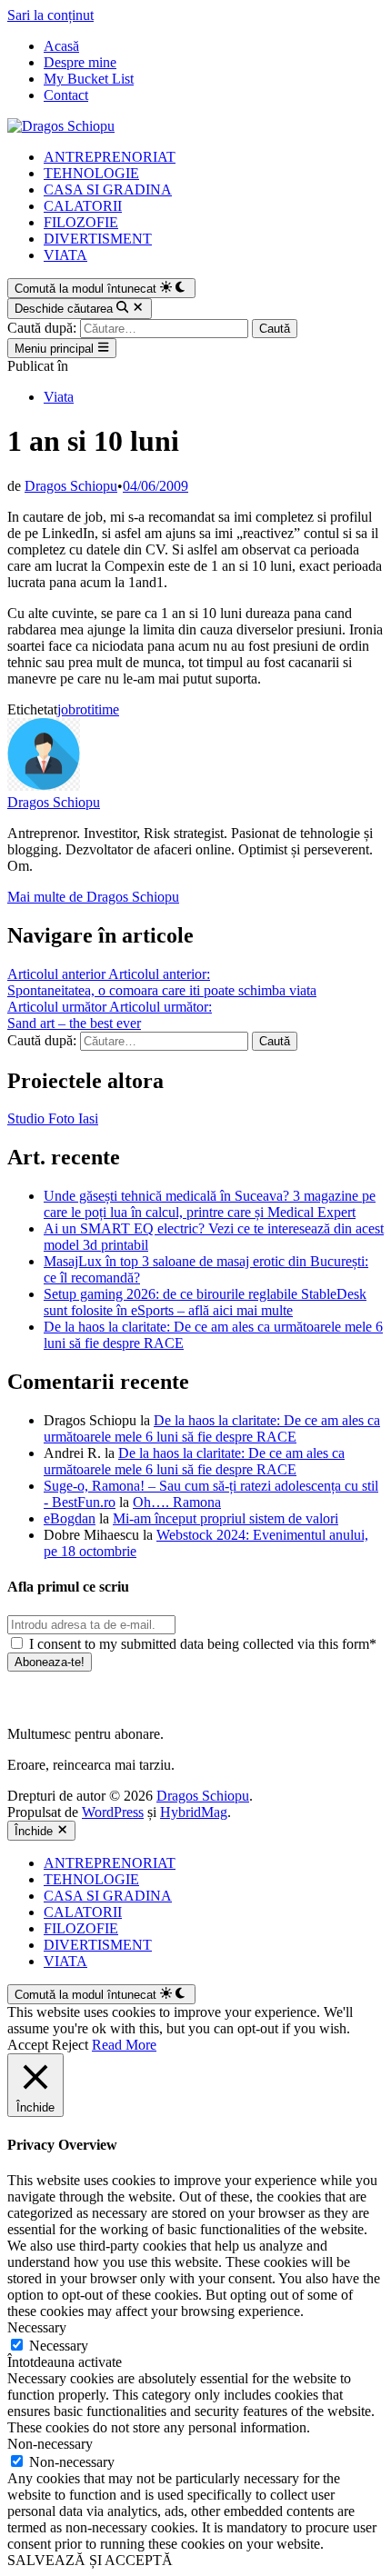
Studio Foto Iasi (53, 1118)
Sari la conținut (50, 15)
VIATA (65, 255)
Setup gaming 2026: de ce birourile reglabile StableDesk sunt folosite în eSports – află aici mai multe (205, 1302)
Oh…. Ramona (177, 1502)
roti (85, 709)
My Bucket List (89, 79)
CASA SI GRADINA (108, 190)
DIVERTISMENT (98, 239)
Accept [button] (28, 2045)
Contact (66, 95)
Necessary (59, 2346)
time (107, 709)
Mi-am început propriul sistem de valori (226, 1518)
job (66, 709)
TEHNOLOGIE (91, 173)
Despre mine (80, 62)
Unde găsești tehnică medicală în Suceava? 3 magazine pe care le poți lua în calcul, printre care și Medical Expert (210, 1204)
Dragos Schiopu (71, 486)
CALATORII (83, 206)
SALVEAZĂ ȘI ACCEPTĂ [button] (90, 2560)
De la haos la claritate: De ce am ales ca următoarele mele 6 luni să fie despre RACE (212, 1428)
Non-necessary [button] (50, 2444)
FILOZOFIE (81, 222)
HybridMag (194, 1812)
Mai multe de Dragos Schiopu (93, 897)
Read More (124, 2045)
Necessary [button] (37, 2327)
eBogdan (70, 1518)
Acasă (61, 46)
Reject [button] (70, 2045)
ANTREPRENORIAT (110, 157)
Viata (59, 397)
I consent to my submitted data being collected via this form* (201, 1644)
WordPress (113, 1812)
